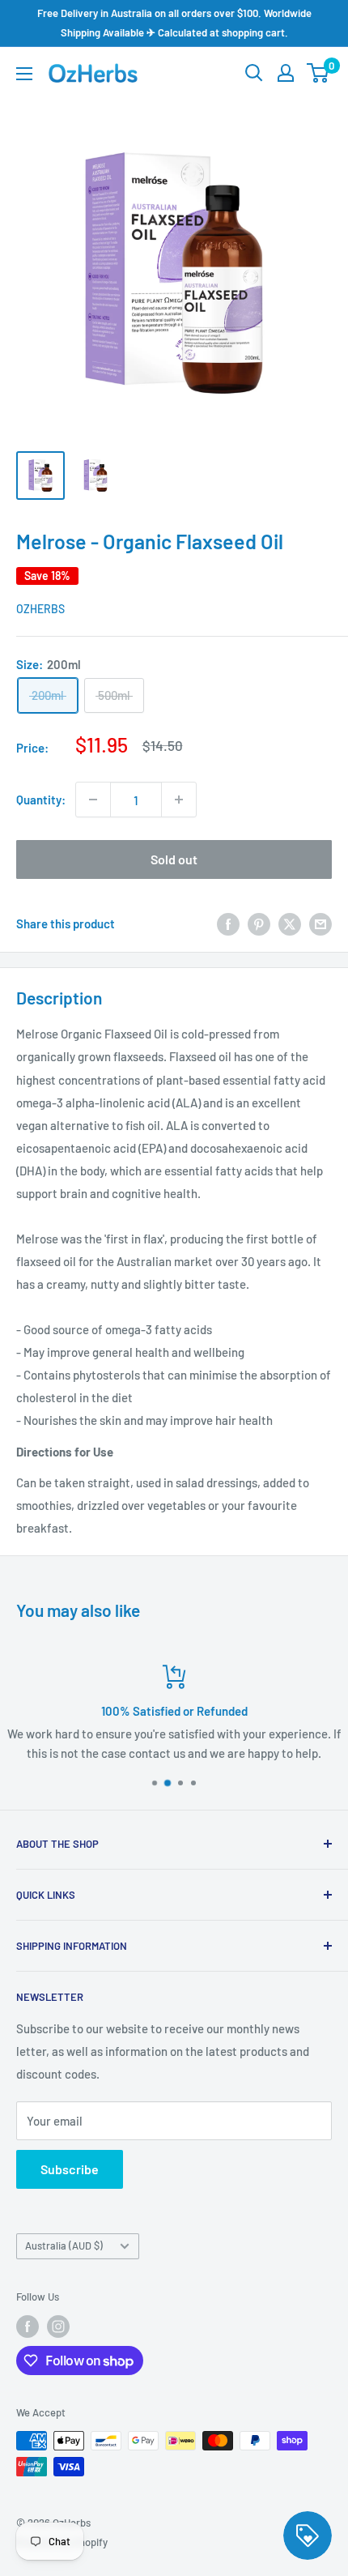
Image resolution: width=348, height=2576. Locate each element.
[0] (318, 73)
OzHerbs (40, 609)
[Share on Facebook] (228, 923)
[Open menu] (24, 74)
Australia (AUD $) (64, 2245)
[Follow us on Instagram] (58, 2327)
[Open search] (254, 73)
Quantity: (41, 800)
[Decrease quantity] (93, 800)
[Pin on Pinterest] (259, 923)
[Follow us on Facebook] (28, 2327)
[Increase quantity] (179, 800)
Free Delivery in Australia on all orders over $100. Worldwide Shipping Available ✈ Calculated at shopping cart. (174, 23)
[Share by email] (320, 923)
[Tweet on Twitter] (290, 923)
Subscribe (70, 2169)
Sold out (174, 859)
